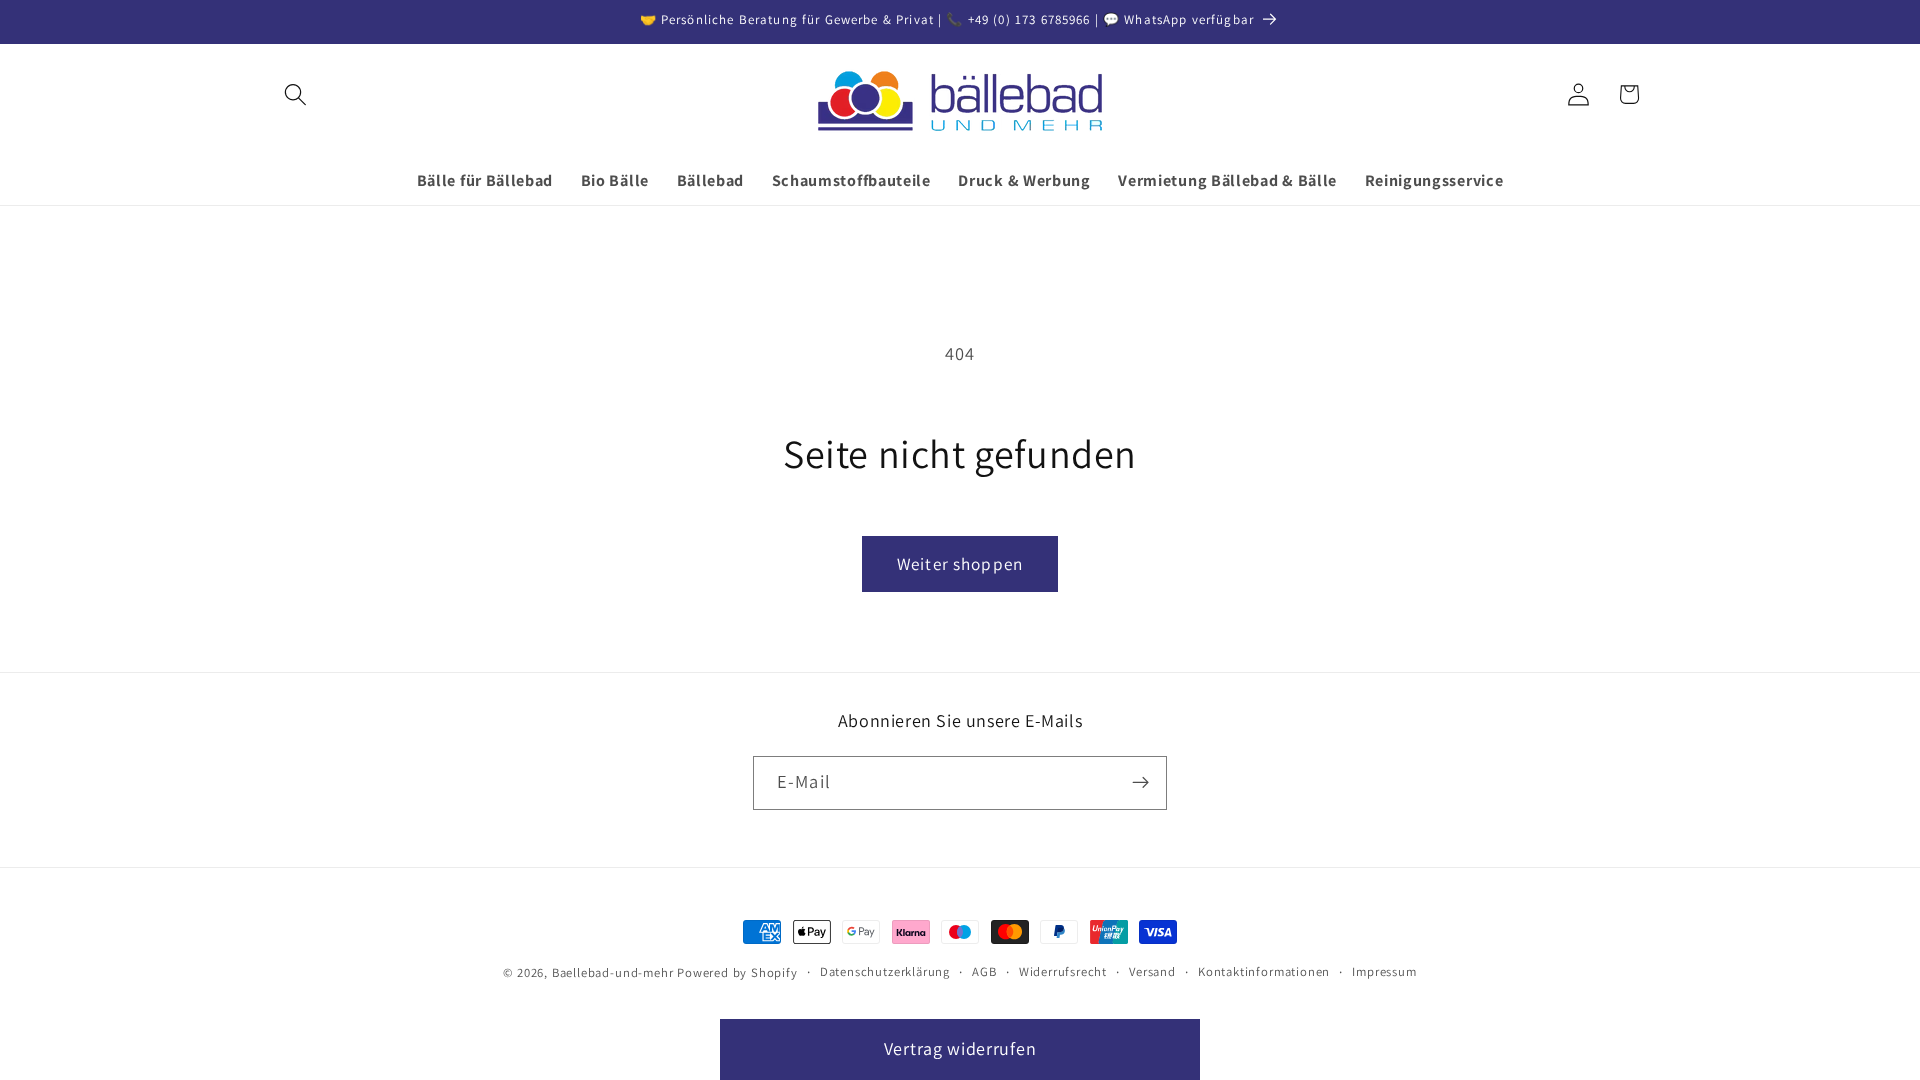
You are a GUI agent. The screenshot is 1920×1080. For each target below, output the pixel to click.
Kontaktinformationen (1264, 971)
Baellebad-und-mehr (613, 972)
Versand (1152, 971)
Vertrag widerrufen (960, 1048)
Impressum (1384, 971)
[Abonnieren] (1140, 783)
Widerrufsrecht (1063, 971)
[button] (295, 94)
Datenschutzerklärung (885, 971)
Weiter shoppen (960, 563)
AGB (984, 971)
